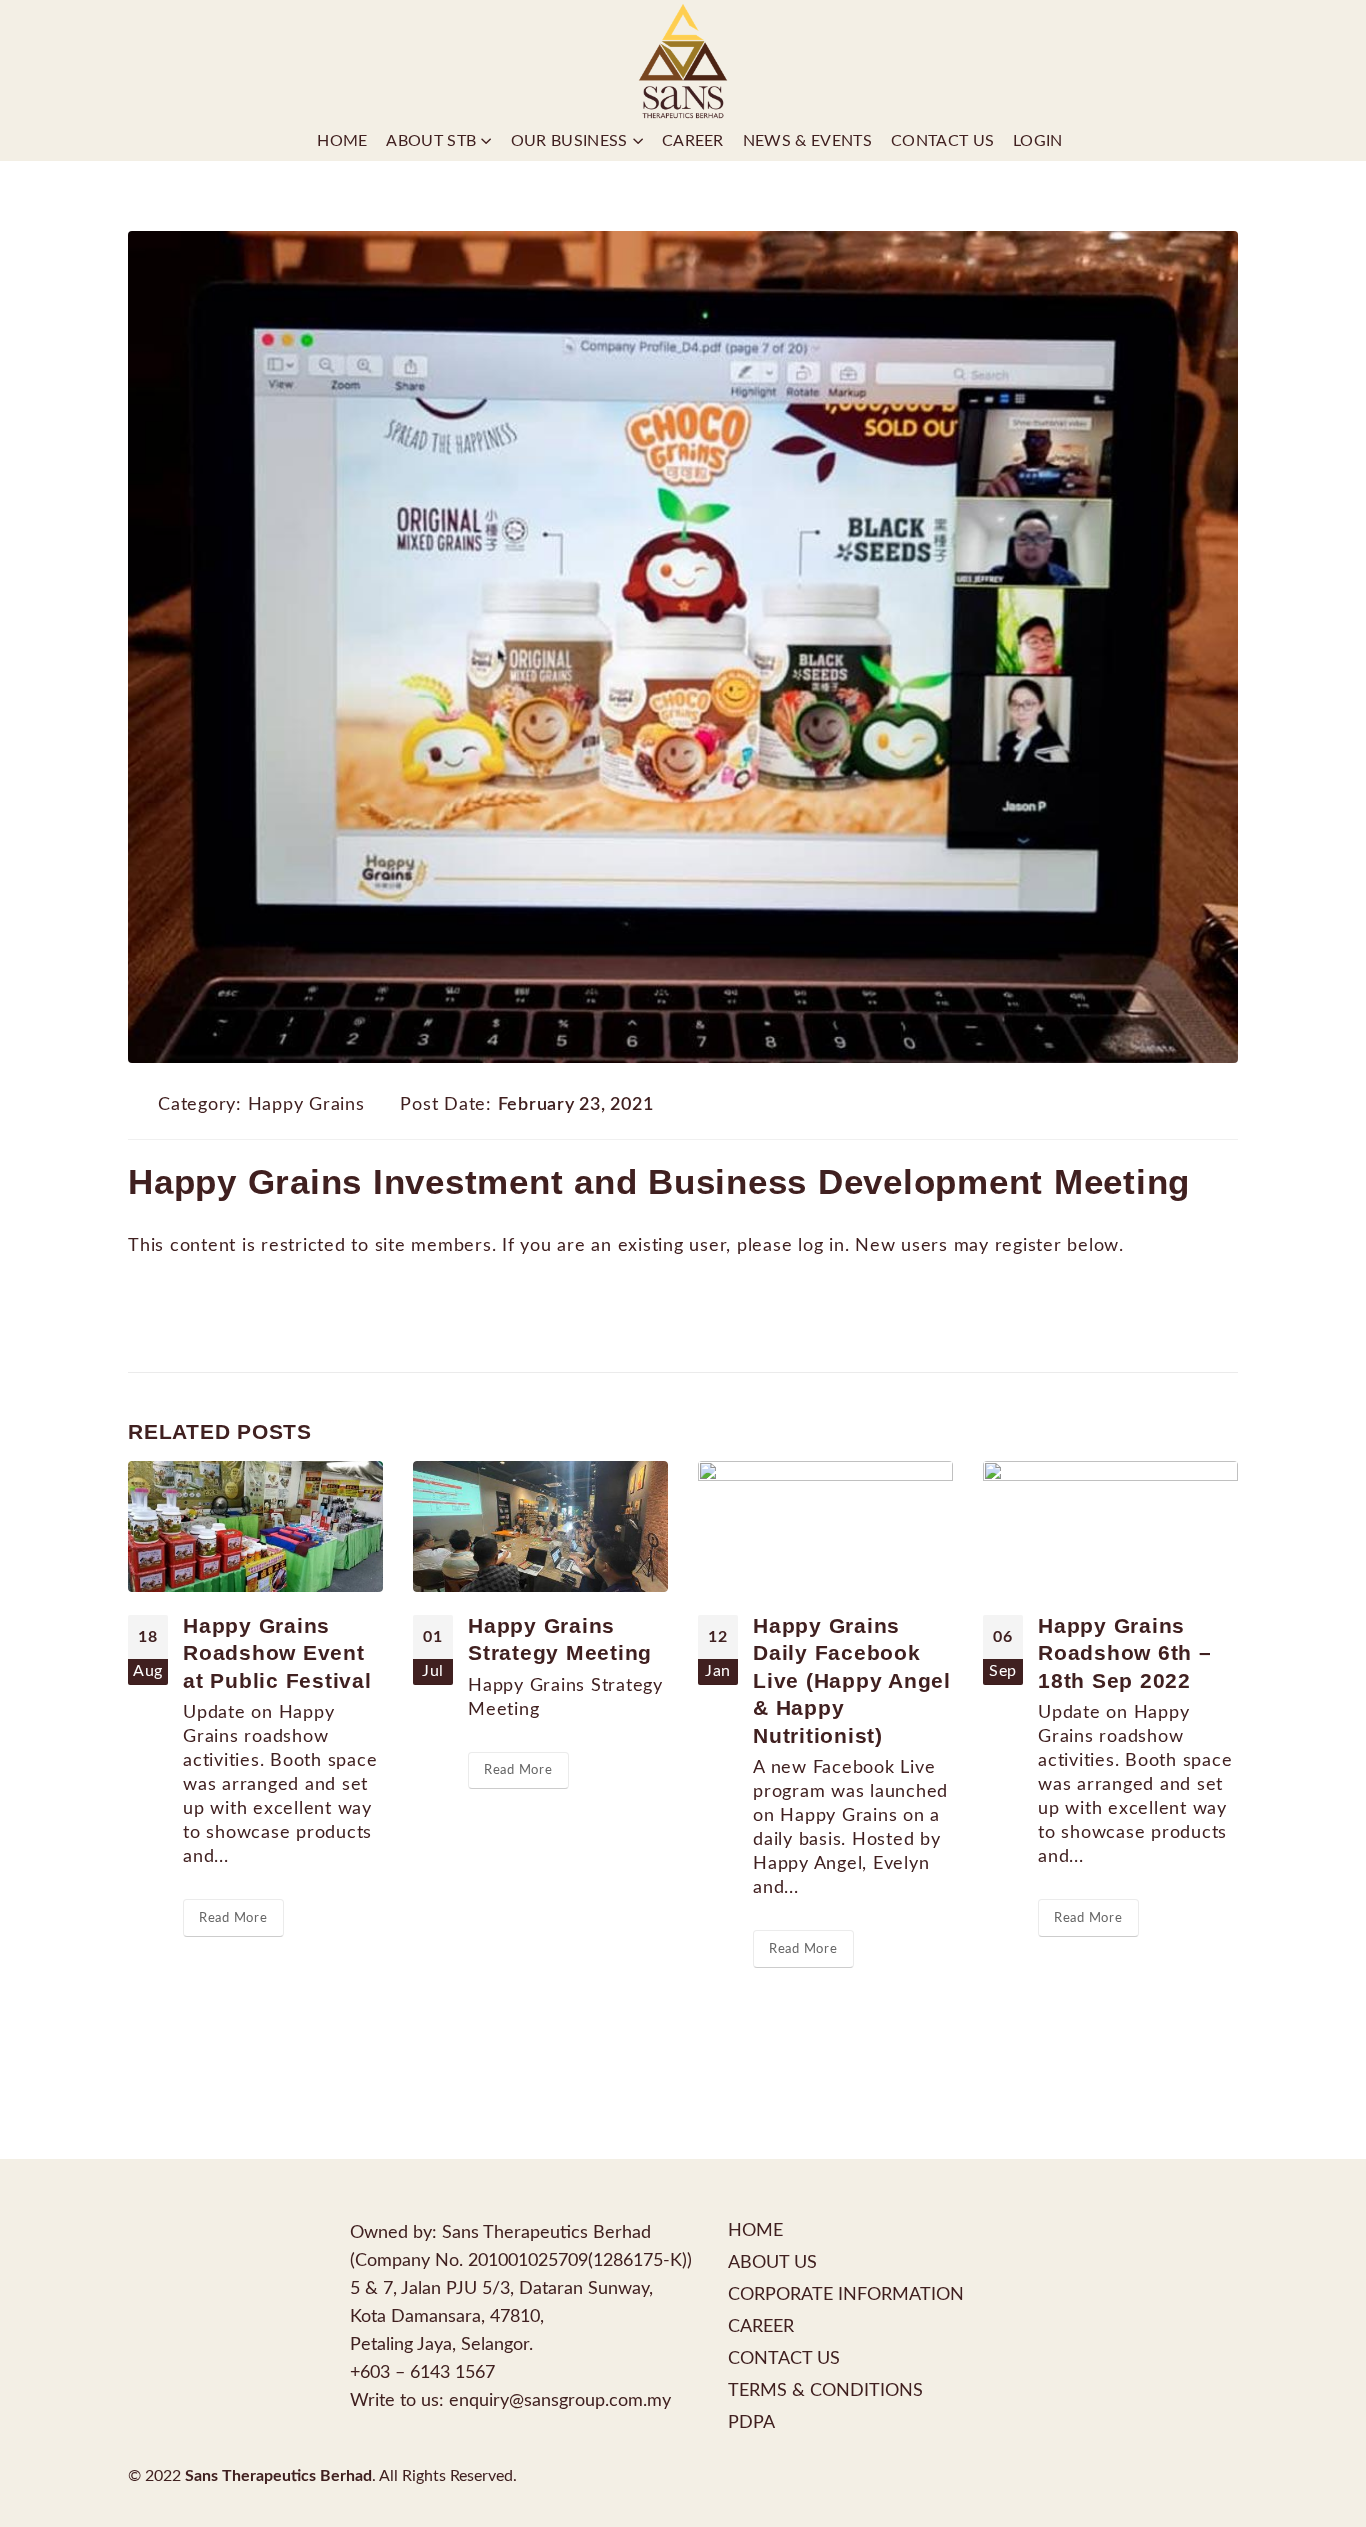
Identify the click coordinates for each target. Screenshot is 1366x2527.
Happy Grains (306, 1104)
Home (342, 141)
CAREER (761, 2326)
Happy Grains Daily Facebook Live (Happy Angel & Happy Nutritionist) (852, 1680)
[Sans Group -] (683, 60)
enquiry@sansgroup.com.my (560, 2400)
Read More (233, 1918)
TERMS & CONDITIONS (825, 2390)
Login (1038, 141)
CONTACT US (784, 2358)
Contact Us (942, 141)
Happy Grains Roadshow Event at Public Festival (277, 1653)
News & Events (807, 141)
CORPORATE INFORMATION (846, 2294)
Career (693, 141)
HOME (755, 2230)
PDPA (751, 2422)
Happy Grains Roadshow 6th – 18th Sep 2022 (1125, 1653)
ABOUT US (772, 2262)
